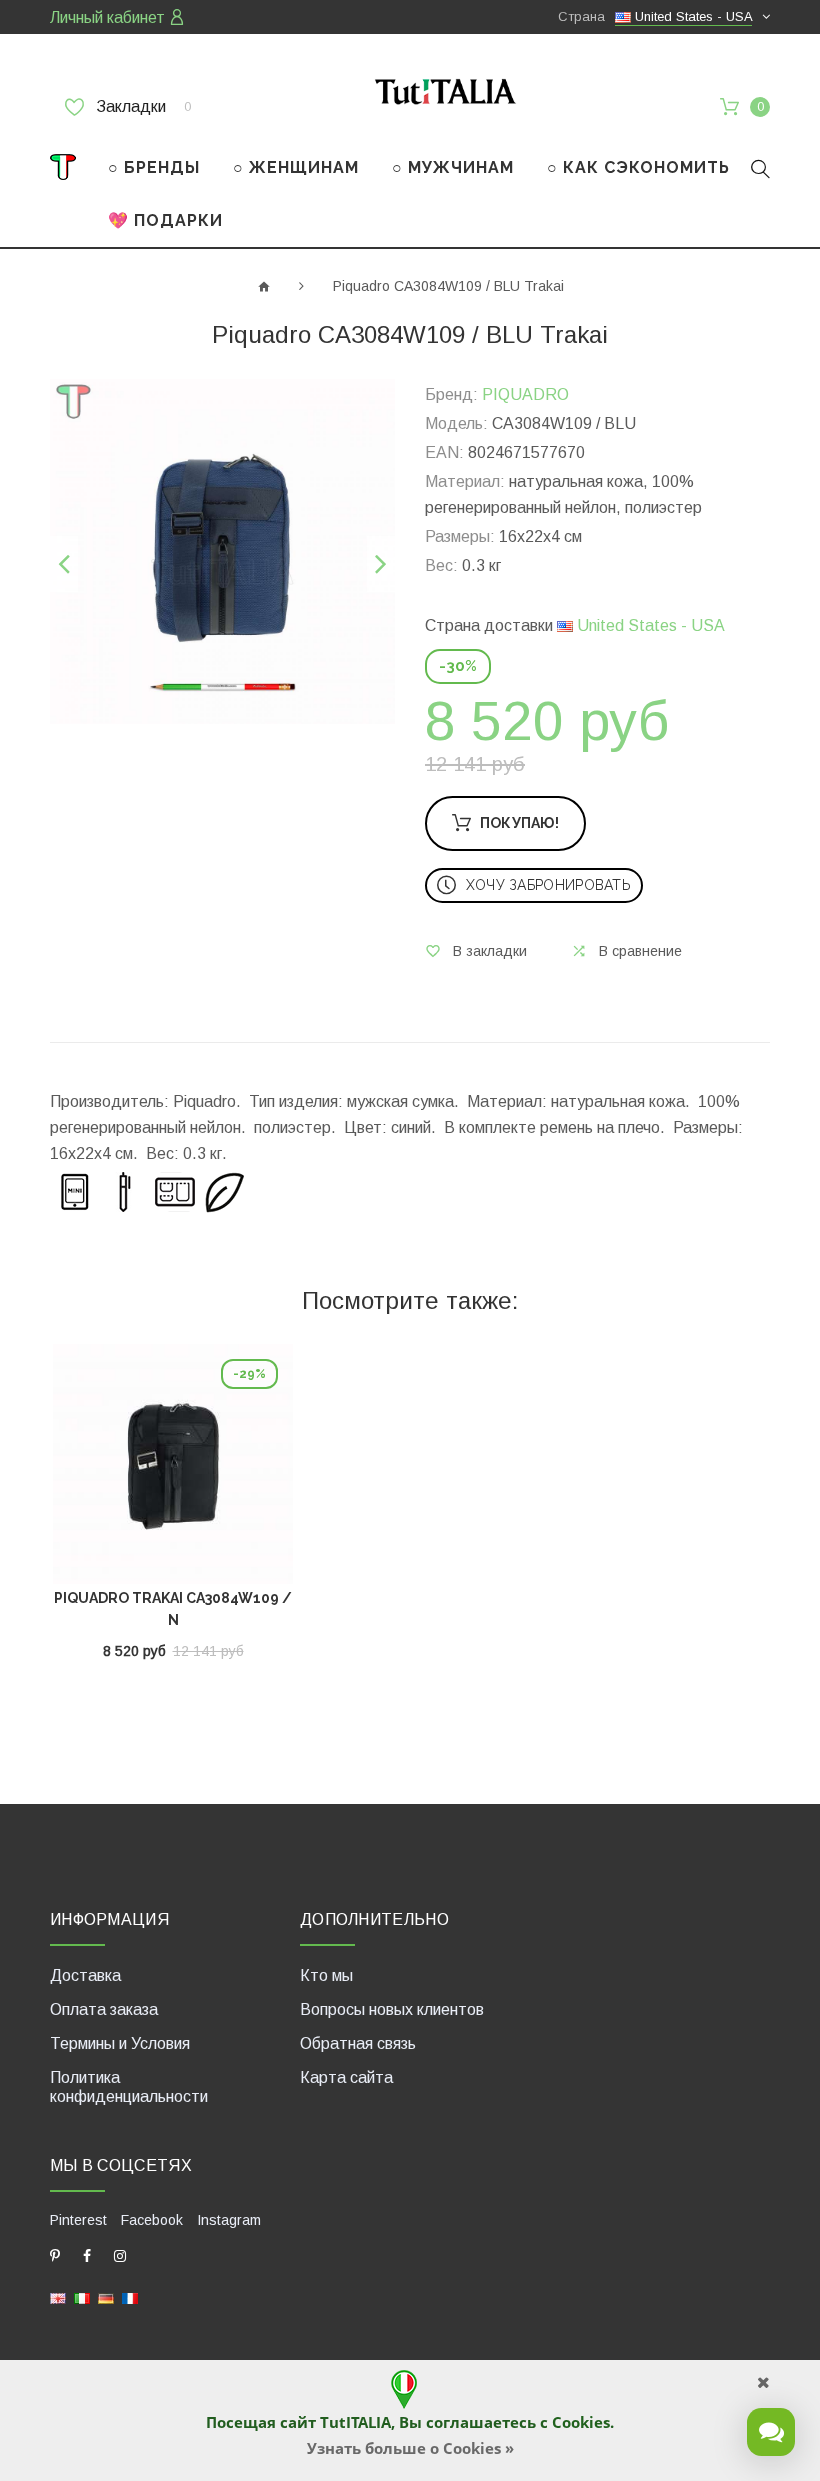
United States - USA (649, 625)
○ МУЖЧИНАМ (453, 167)
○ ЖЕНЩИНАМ (296, 167)
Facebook (152, 2220)
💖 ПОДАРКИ (165, 220)
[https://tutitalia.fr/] (130, 2297)
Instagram (229, 2220)
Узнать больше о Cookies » (410, 2448)
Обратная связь (358, 2043)
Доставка (85, 1975)
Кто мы (326, 1975)
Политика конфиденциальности (129, 2087)
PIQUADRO (525, 394)
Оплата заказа (104, 2009)
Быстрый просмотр (173, 1469)
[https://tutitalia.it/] (82, 2297)
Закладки (141, 106)
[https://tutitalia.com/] (58, 2297)
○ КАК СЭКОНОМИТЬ (638, 167)
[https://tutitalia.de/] (106, 2297)
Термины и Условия (120, 2043)
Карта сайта (346, 2077)
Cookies (581, 2422)
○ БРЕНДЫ (154, 167)
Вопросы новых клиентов (392, 2009)
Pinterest (78, 2220)
